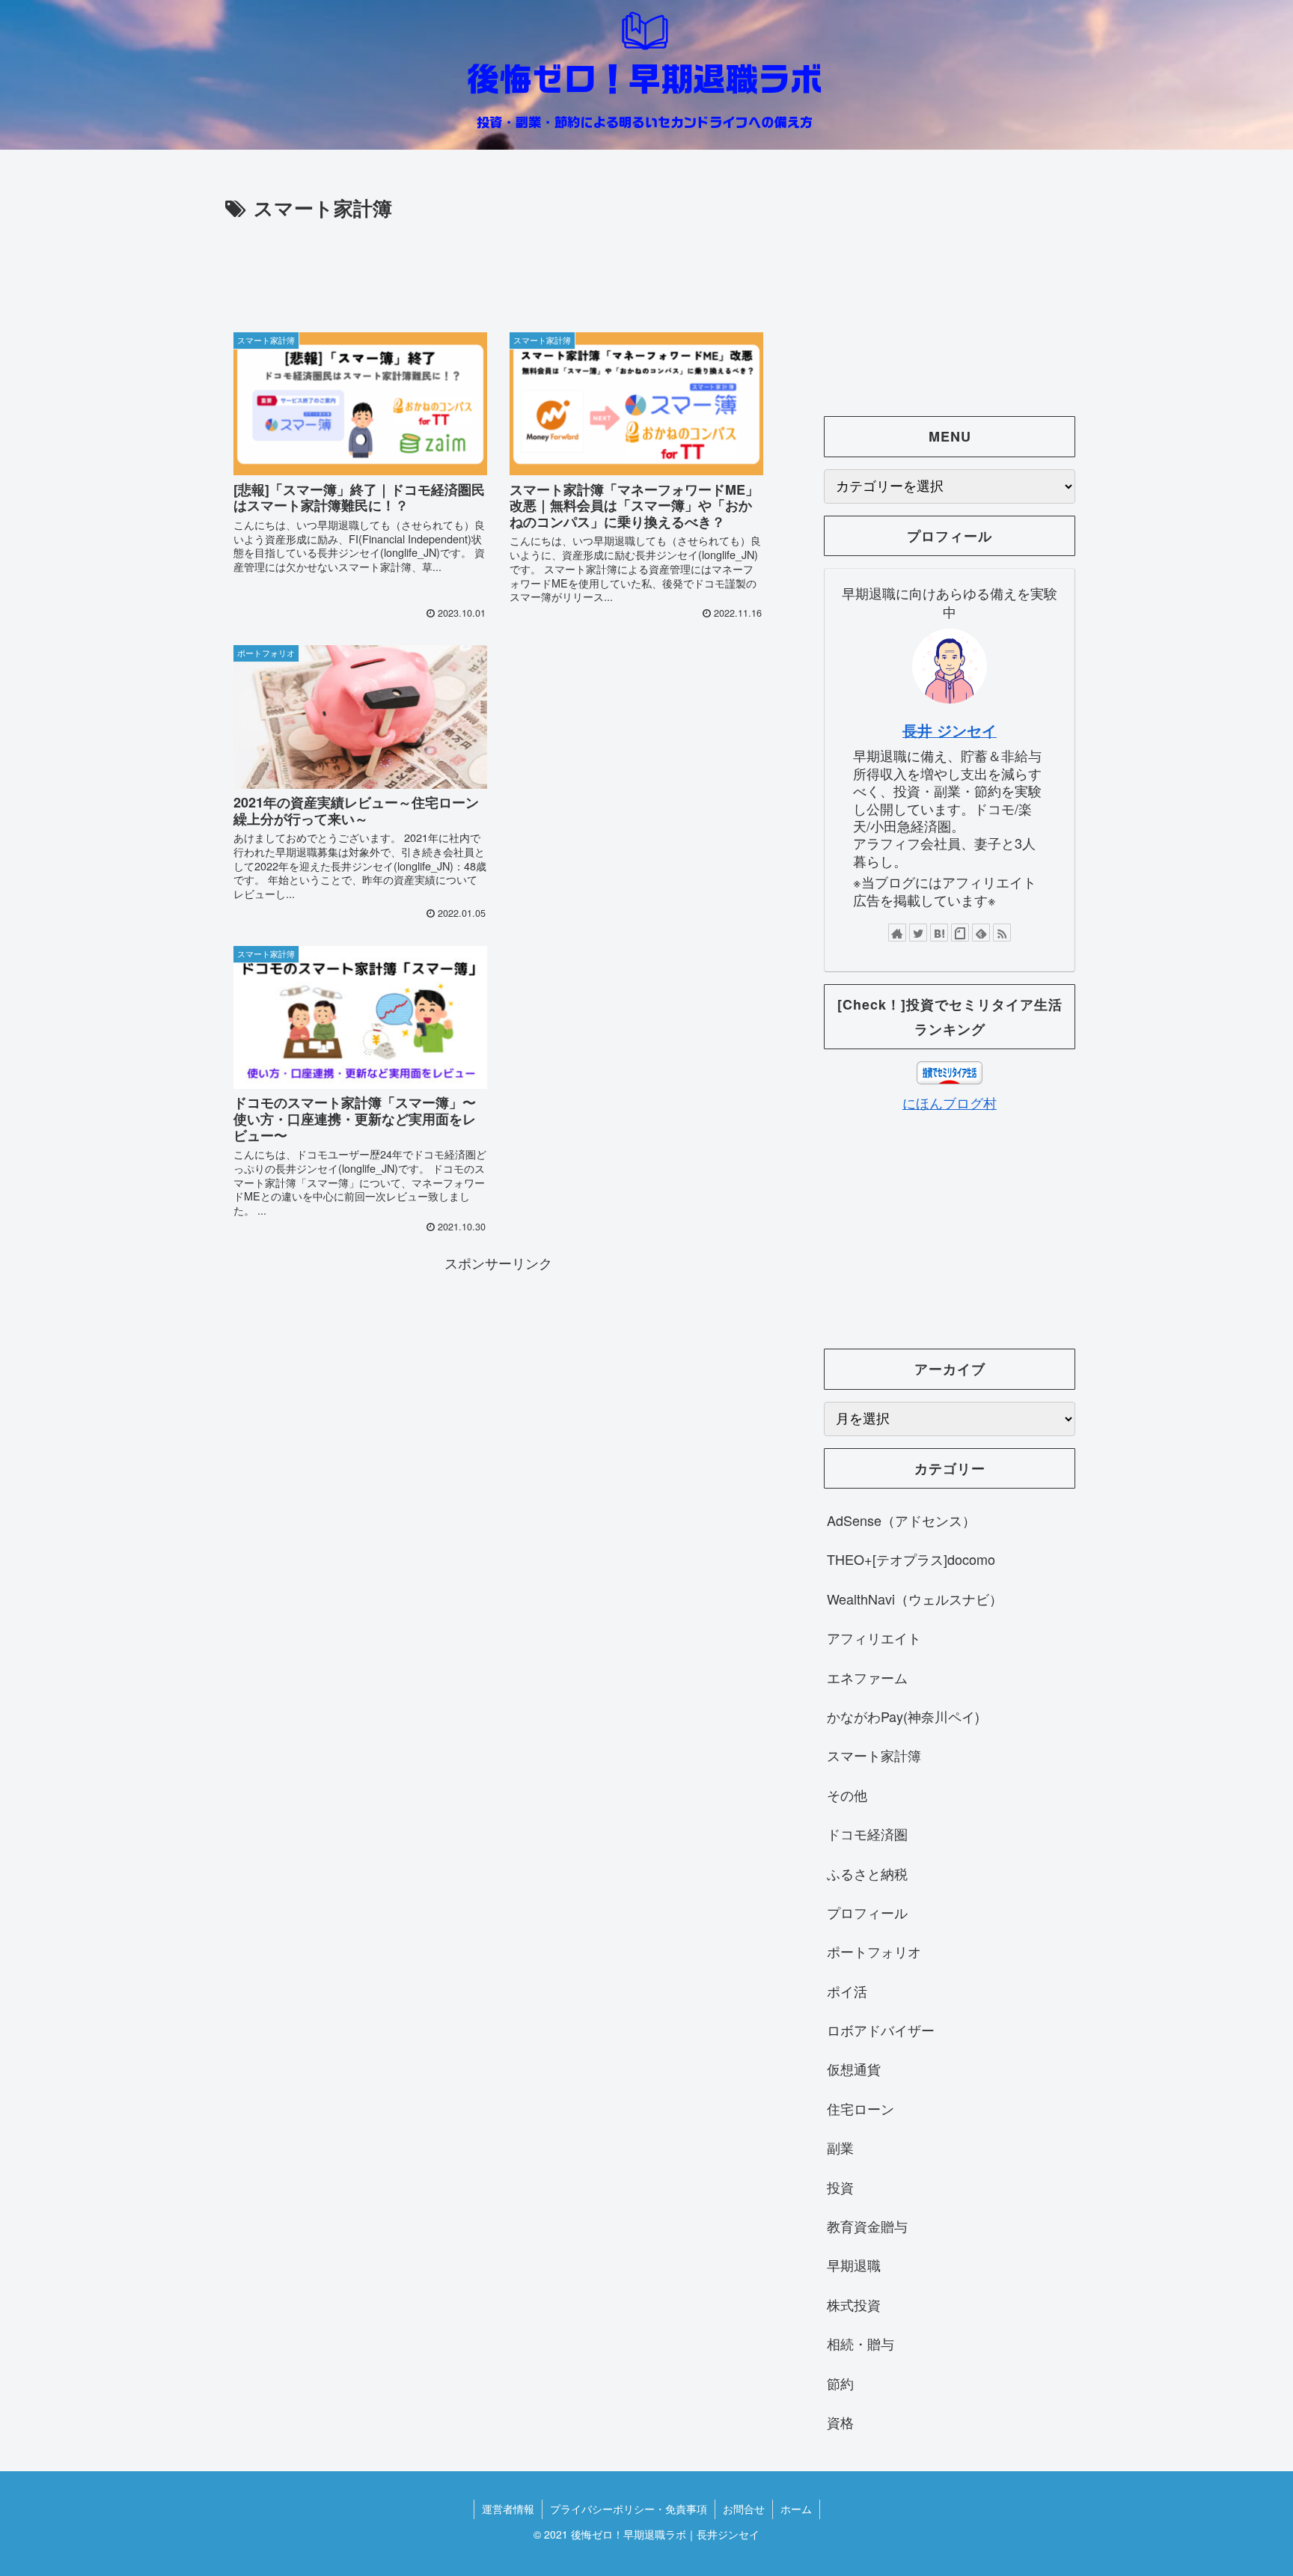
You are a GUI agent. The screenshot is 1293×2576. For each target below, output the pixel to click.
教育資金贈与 (867, 2226)
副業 (840, 2147)
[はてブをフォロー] (939, 933)
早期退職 (854, 2265)
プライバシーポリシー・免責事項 (629, 2509)
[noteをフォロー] (960, 933)
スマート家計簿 (874, 1755)
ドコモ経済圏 (867, 1834)
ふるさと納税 (867, 1873)
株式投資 (854, 2304)
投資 (840, 2187)
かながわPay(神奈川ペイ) (903, 1716)
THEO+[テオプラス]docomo (911, 1559)
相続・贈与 (861, 2343)
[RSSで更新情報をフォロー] (1002, 933)
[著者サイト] (897, 933)
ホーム (796, 2509)
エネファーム (867, 1677)
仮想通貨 (854, 2069)
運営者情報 (508, 2509)
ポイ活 (847, 1991)
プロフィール (867, 1912)
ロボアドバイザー (881, 2030)
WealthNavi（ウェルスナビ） (915, 1599)
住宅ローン (861, 2108)
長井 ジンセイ (950, 730)
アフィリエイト (874, 1638)
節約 (840, 2383)
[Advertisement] (498, 266)
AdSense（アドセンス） (901, 1520)
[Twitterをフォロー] (918, 933)
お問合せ (744, 2509)
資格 (840, 2422)
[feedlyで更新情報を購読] (981, 933)
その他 (847, 1795)
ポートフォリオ (874, 1951)
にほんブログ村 (950, 1102)
